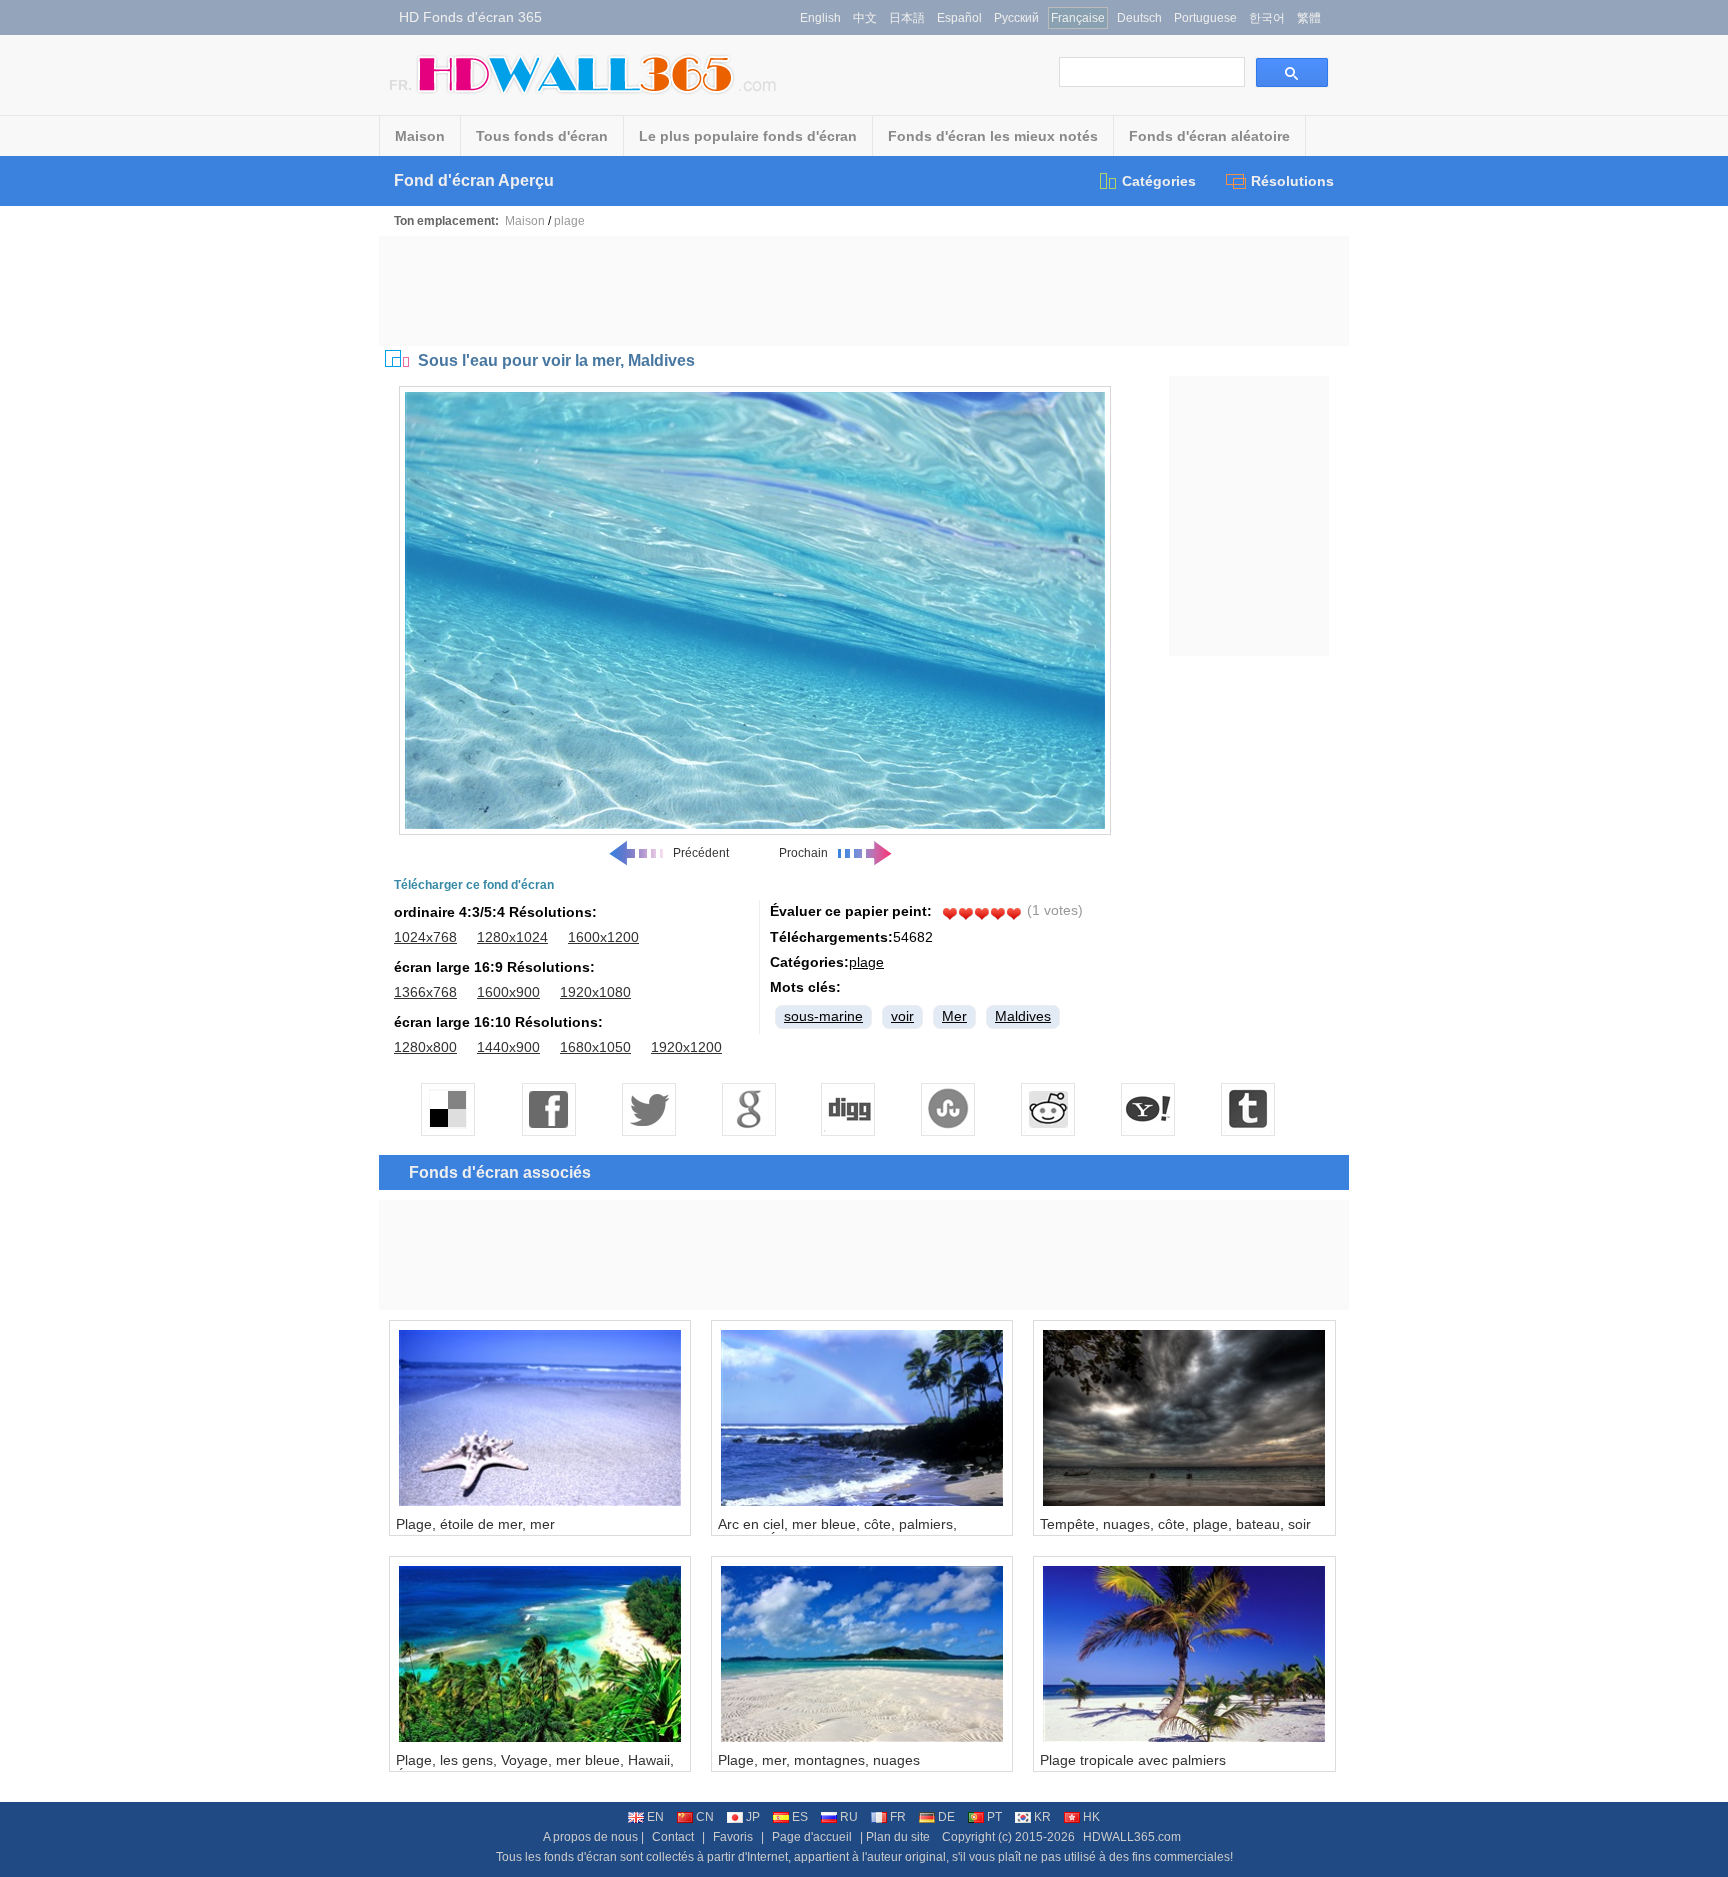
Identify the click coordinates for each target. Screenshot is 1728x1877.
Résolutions (1292, 181)
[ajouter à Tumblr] (1249, 1109)
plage (569, 221)
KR (1042, 1817)
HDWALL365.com (1132, 1837)
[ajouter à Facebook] (549, 1109)
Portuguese (1205, 18)
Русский (1016, 18)
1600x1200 (603, 937)
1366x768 (425, 992)
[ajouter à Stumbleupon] (949, 1109)
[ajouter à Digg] (849, 1109)
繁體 (1309, 18)
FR (898, 1817)
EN (655, 1817)
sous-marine (823, 1016)
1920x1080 (595, 992)
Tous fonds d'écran (542, 136)
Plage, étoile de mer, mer (475, 1524)
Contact (673, 1837)
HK (1091, 1817)
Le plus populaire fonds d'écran (748, 136)
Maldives (1023, 1016)
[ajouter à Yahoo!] (1149, 1109)
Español (959, 18)
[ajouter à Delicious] (449, 1109)
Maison (420, 136)
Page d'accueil (812, 1837)
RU (849, 1817)
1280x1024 (512, 937)
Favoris (733, 1837)
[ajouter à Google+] (749, 1109)
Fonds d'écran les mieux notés (993, 136)
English (820, 18)
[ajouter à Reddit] (1049, 1109)
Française (1078, 18)
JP (753, 1817)
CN (705, 1817)
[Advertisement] (864, 291)
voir (902, 1016)
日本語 (907, 18)
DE (946, 1817)
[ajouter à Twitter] (649, 1109)
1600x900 (508, 992)
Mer (954, 1016)
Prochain (803, 853)
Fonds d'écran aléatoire (1209, 136)
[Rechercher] (1292, 72)
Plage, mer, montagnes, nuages (819, 1760)
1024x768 (425, 937)
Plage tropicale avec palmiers (1133, 1760)
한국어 (1267, 18)
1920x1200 (686, 1047)
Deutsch (1139, 18)
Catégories (1159, 181)
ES (800, 1817)
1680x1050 (595, 1047)
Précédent (701, 853)
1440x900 (508, 1047)
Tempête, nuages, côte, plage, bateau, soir (1175, 1524)
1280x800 (425, 1047)
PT (994, 1817)
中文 (865, 18)
